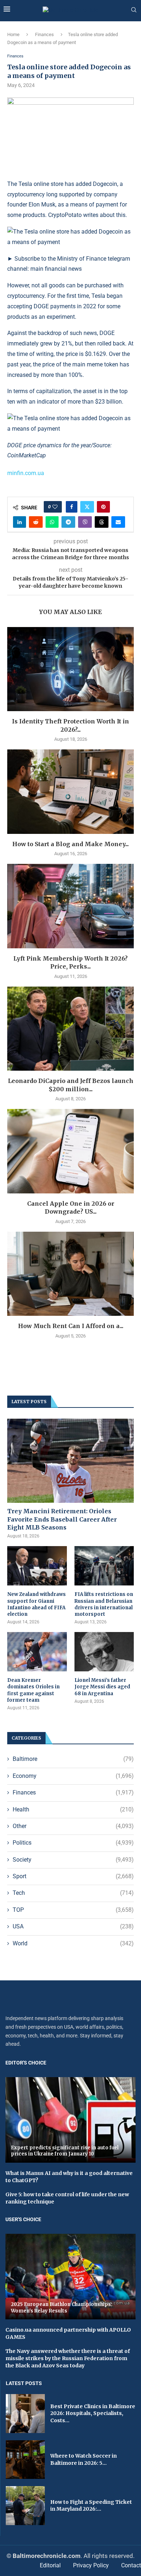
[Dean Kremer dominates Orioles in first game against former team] (37, 1652)
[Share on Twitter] (87, 507)
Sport (73, 1876)
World (73, 1943)
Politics (73, 1843)
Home (13, 34)
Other (73, 1826)
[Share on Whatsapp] (52, 522)
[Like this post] (55, 507)
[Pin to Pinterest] (103, 507)
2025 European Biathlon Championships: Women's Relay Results (62, 2308)
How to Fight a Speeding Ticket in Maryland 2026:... (91, 2506)
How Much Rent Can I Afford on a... (71, 1326)
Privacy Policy (91, 2565)
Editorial (50, 2565)
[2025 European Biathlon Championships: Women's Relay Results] (70, 2277)
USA (73, 1926)
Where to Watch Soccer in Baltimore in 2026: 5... (84, 2459)
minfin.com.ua (26, 473)
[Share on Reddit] (36, 522)
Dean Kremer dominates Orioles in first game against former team (33, 1690)
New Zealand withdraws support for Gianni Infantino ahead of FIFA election (37, 1604)
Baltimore (73, 1759)
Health (73, 1809)
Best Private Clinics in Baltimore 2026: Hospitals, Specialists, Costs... (93, 2413)
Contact (131, 2565)
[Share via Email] (118, 522)
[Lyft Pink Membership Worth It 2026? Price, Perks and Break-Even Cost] (70, 906)
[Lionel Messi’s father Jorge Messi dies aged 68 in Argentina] (104, 1652)
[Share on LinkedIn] (20, 522)
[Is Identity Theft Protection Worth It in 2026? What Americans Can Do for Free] (70, 669)
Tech (73, 1893)
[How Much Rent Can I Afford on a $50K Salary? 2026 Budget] (70, 1274)
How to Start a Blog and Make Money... (70, 844)
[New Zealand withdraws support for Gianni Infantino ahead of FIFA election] (37, 1566)
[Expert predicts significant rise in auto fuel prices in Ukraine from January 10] (70, 2120)
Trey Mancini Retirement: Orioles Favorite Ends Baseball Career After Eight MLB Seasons (62, 1519)
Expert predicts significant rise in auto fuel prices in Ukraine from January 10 (65, 2151)
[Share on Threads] (102, 522)
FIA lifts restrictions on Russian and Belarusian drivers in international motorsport (104, 1604)
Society (73, 1860)
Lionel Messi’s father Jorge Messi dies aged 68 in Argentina (102, 1687)
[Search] (134, 10)
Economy (73, 1776)
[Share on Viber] (85, 522)
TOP (73, 1910)
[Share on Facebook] (72, 507)
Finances (44, 34)
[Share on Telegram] (68, 522)
